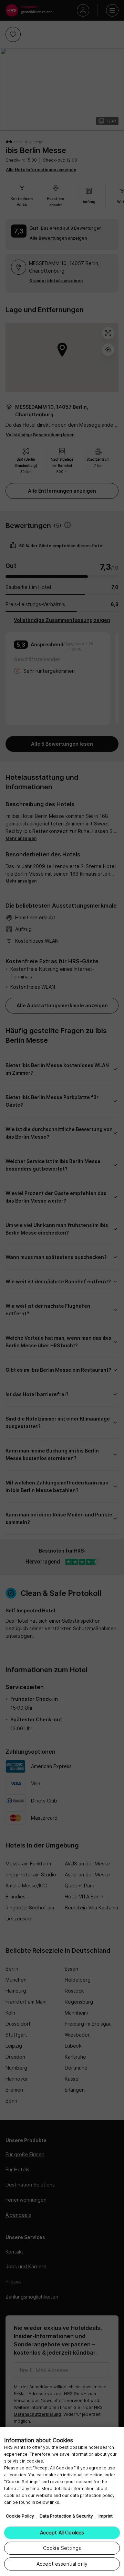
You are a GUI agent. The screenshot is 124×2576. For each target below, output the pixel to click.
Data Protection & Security (66, 2516)
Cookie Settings (62, 2548)
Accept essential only (62, 2564)
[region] (62, 2501)
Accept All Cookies (62, 2533)
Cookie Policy (20, 2516)
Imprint (106, 2516)
